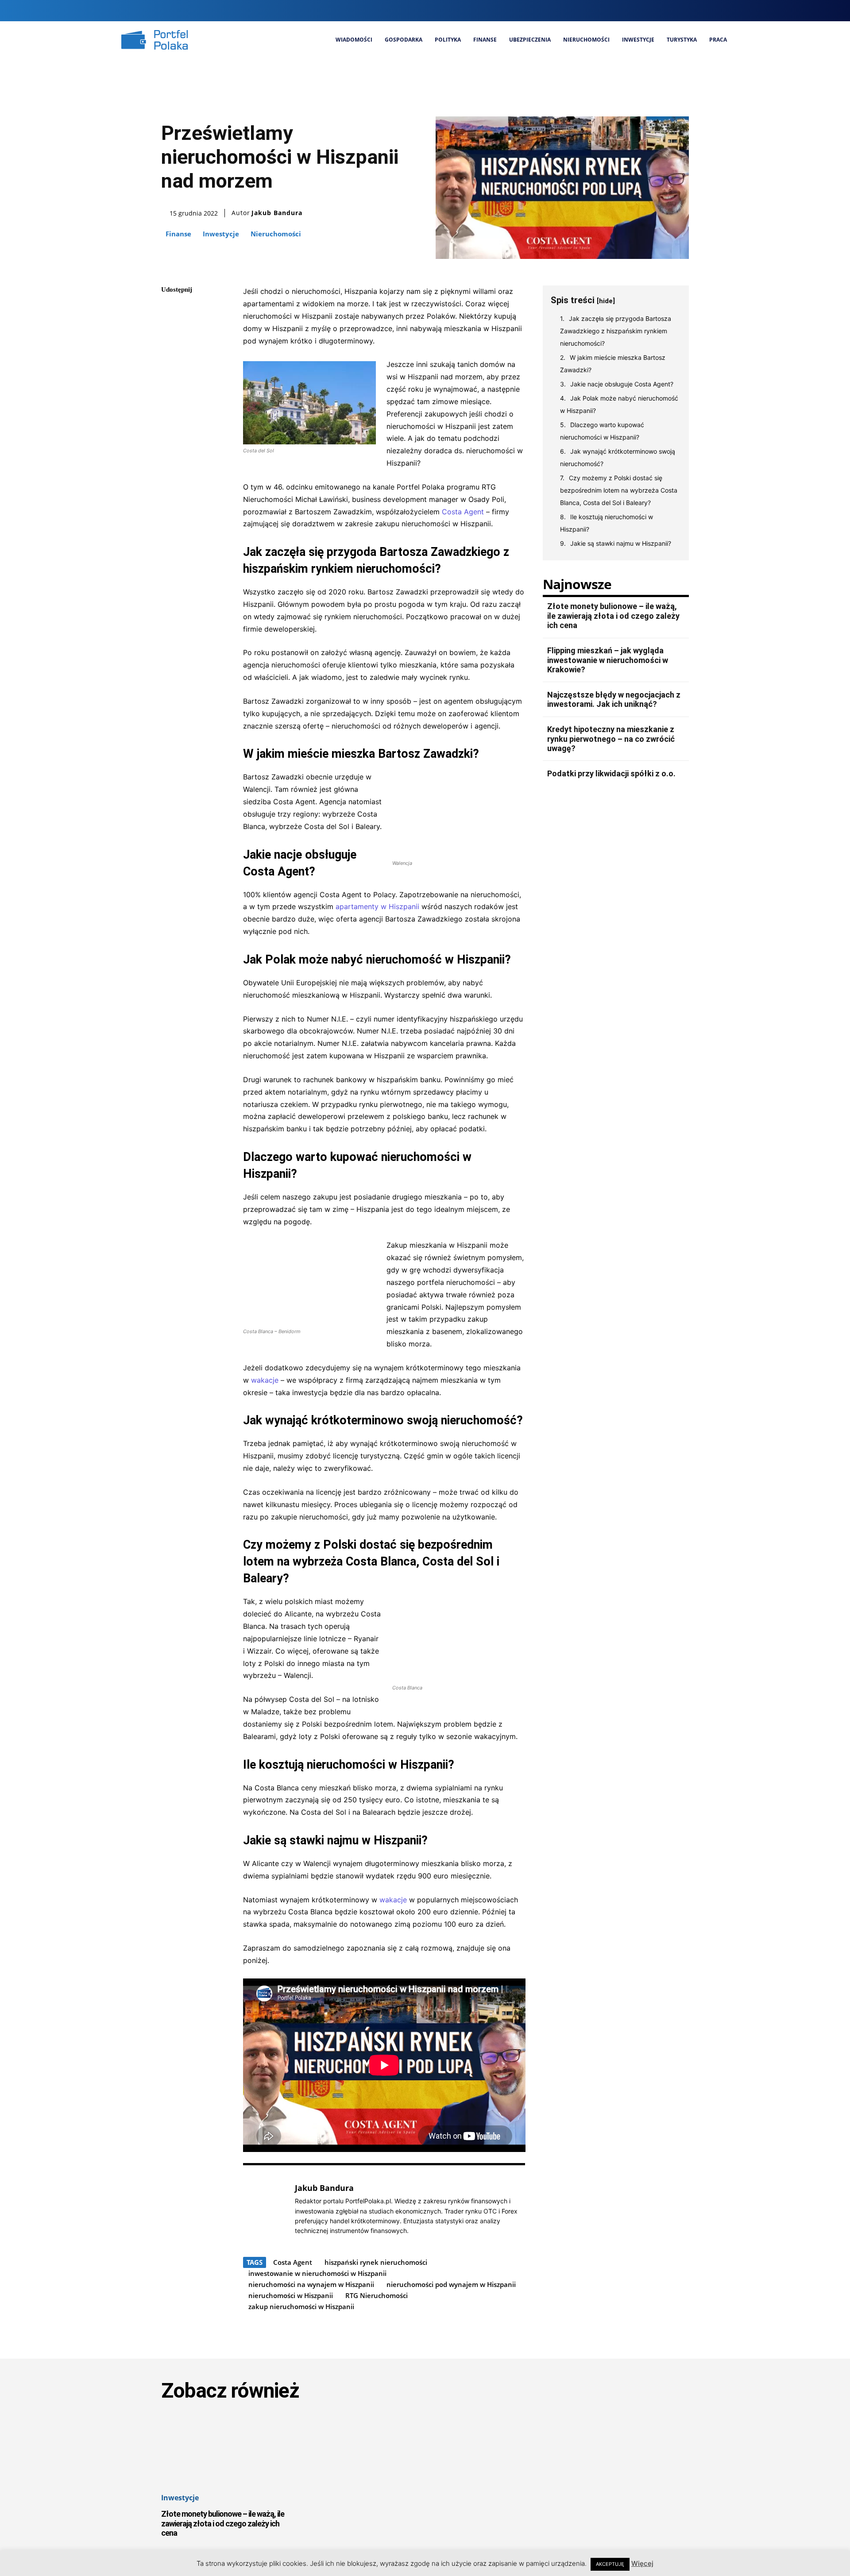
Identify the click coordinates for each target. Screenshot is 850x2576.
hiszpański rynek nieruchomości (376, 2262)
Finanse (178, 234)
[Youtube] (726, 10)
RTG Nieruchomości (377, 2295)
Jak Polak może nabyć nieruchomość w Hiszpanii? (619, 404)
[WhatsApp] (170, 374)
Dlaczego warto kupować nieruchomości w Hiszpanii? (602, 431)
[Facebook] (666, 10)
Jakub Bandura (277, 213)
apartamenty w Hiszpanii (377, 906)
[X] (711, 10)
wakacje (265, 1380)
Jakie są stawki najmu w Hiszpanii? (621, 543)
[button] (649, 11)
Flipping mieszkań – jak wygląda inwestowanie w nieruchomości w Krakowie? (608, 660)
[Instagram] (682, 10)
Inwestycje (221, 234)
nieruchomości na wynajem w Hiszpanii (311, 2284)
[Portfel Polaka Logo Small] (155, 40)
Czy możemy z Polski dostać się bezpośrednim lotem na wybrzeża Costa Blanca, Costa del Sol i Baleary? (619, 490)
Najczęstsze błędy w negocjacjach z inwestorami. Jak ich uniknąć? (614, 700)
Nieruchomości (276, 234)
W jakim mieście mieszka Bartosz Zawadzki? (613, 364)
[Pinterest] (170, 353)
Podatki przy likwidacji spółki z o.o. (611, 773)
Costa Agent (463, 512)
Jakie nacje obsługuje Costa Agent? (622, 384)
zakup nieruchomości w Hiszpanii (301, 2306)
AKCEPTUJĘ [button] (610, 2564)
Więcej (642, 2563)
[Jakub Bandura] (264, 2209)
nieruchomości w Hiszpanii (291, 2295)
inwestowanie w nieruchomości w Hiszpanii (317, 2273)
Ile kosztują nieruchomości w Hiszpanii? (607, 523)
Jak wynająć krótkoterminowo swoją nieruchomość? (618, 457)
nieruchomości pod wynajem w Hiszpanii (451, 2284)
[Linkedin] (696, 10)
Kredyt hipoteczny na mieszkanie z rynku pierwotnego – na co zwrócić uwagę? (611, 739)
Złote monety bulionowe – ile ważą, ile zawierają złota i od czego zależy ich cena (613, 616)
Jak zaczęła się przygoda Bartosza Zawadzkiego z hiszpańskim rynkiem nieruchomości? (616, 331)
